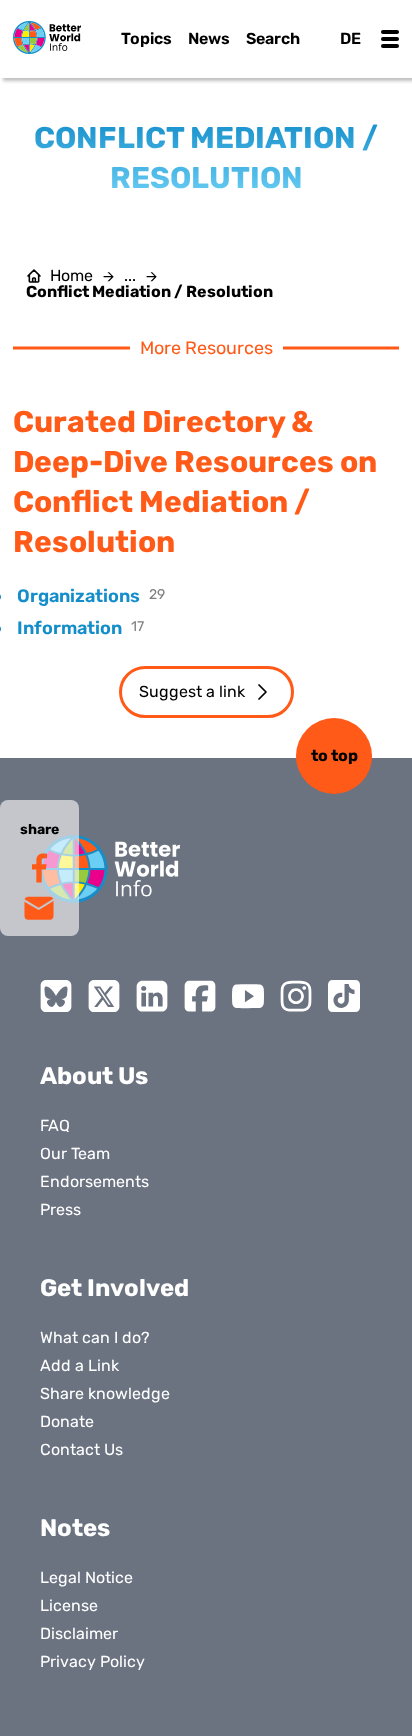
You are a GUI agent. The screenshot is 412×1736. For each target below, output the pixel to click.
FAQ (55, 1125)
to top (334, 755)
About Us (94, 1076)
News (209, 38)
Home (71, 276)
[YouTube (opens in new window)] (248, 996)
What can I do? (95, 1337)
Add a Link (79, 1365)
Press (60, 1209)
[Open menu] (390, 39)
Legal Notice (86, 1577)
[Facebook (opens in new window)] (200, 996)
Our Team (75, 1153)
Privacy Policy (92, 1661)
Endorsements (94, 1181)
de (350, 38)
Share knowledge (105, 1393)
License (69, 1605)
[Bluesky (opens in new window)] (56, 996)
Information (69, 628)
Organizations (78, 596)
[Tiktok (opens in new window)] (344, 996)
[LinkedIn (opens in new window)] (152, 996)
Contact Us (81, 1449)
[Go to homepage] (47, 37)
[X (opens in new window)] (104, 996)
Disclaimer (79, 1633)
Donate (67, 1421)
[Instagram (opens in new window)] (296, 996)
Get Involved (114, 1288)
